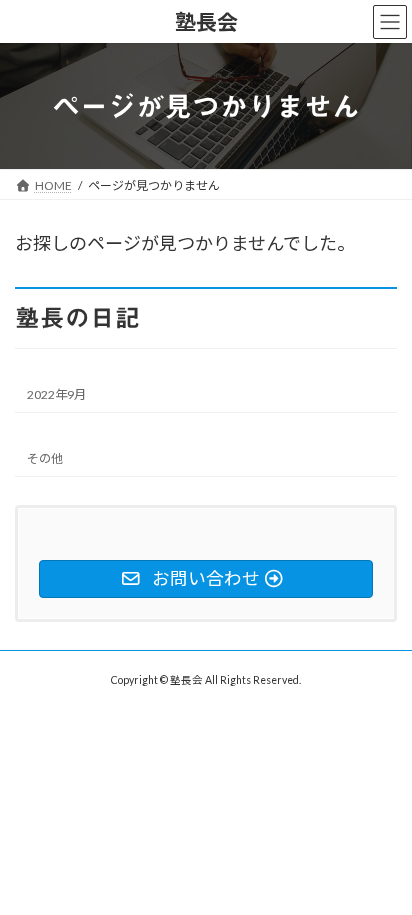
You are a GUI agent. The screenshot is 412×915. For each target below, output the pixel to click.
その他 (45, 458)
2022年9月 (56, 394)
